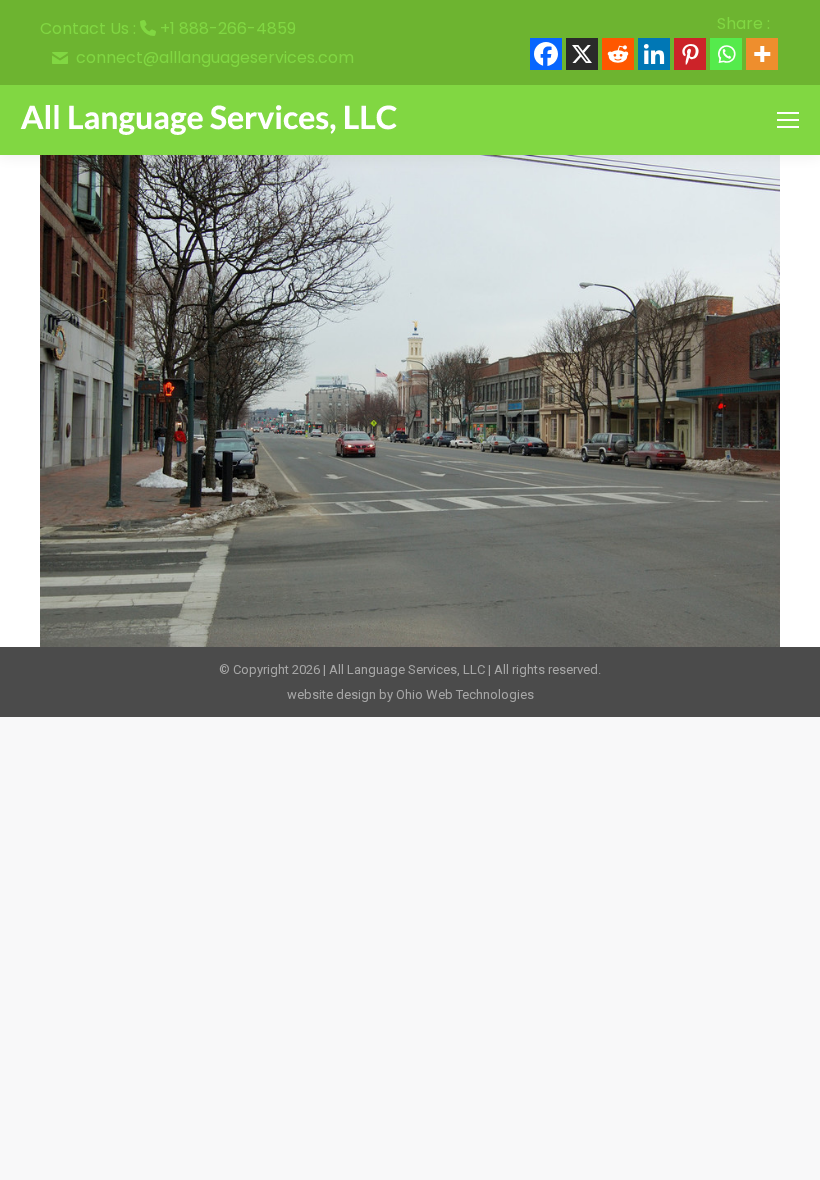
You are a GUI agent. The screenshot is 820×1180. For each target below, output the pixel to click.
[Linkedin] (654, 54)
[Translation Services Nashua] (410, 401)
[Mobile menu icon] (788, 120)
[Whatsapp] (726, 54)
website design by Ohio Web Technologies (410, 694)
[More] (762, 54)
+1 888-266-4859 (228, 28)
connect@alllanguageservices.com (215, 58)
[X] (582, 54)
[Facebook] (546, 54)
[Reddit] (618, 54)
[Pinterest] (690, 54)
